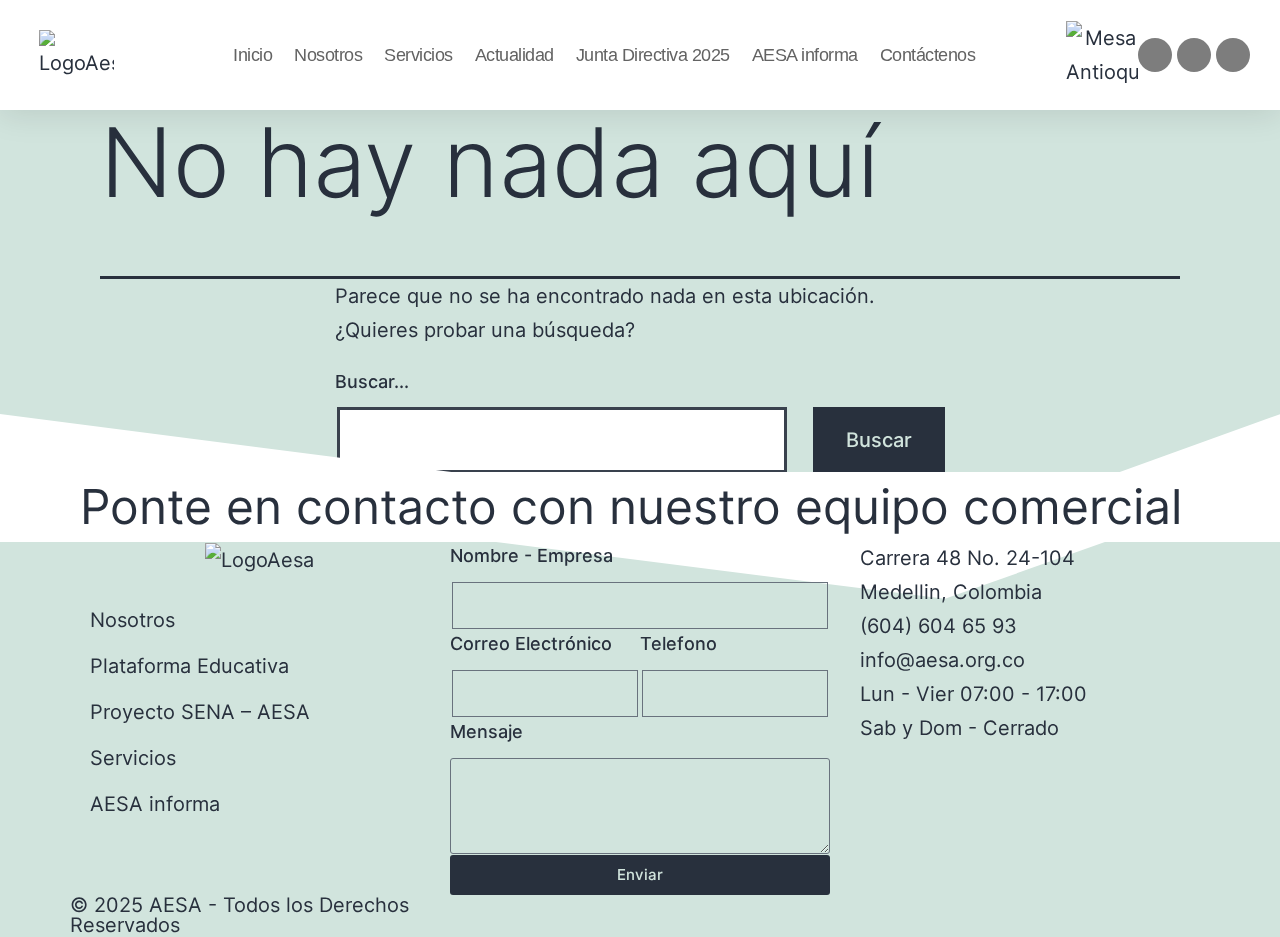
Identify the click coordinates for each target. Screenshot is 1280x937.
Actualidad (514, 55)
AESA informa (805, 55)
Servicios (418, 55)
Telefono (678, 643)
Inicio (252, 55)
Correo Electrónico (531, 643)
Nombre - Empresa (531, 555)
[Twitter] (1194, 55)
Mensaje (486, 731)
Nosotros (328, 55)
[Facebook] (1155, 55)
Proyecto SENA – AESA (200, 712)
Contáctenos (928, 55)
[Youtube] (1233, 55)
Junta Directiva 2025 (653, 55)
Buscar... (372, 381)
